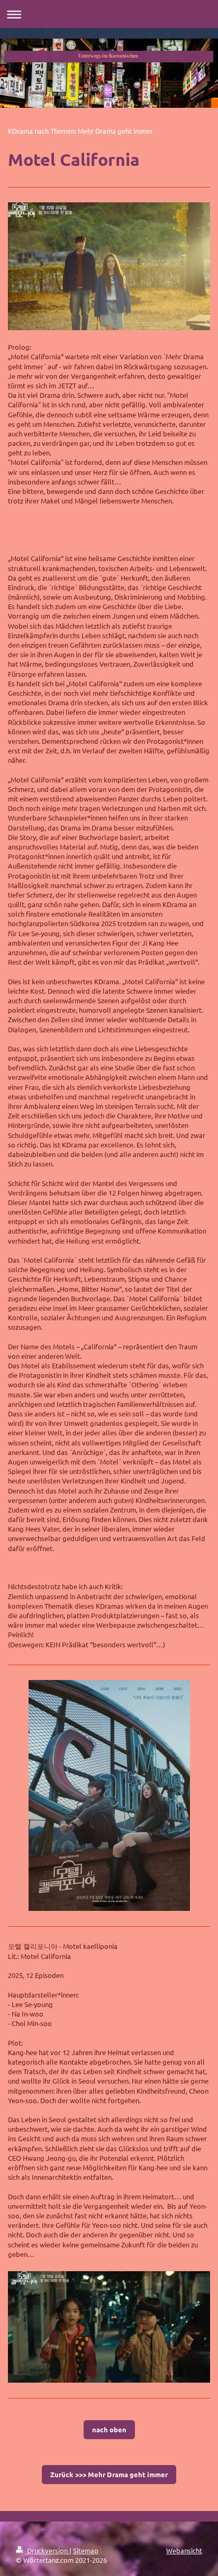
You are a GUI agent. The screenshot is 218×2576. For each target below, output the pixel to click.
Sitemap (86, 2550)
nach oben (109, 2429)
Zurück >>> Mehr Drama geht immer (109, 2474)
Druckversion (47, 2550)
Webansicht (184, 2550)
